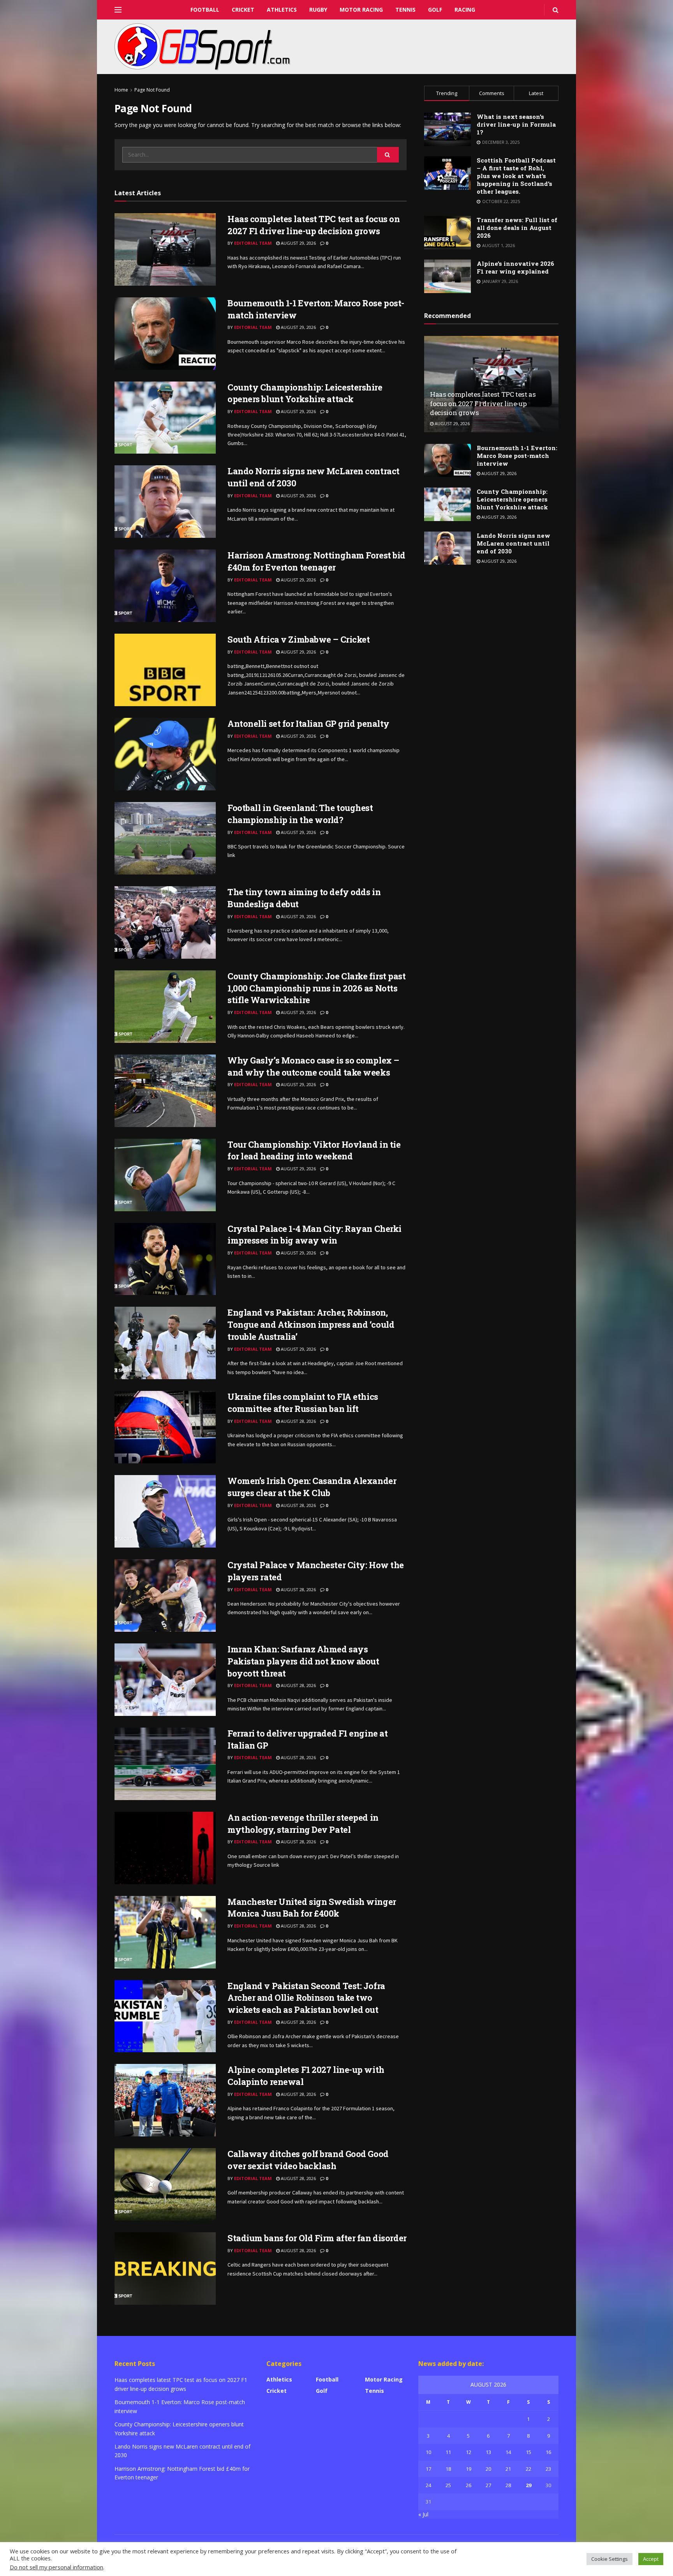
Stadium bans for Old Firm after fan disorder (317, 2238)
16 (548, 2452)
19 (469, 2469)
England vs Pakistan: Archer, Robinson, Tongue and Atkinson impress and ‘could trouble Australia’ (311, 1324)
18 (448, 2469)
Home (121, 90)
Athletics (282, 10)
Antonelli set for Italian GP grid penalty (308, 724)
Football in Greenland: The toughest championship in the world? (300, 814)
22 (529, 2469)
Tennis (405, 10)
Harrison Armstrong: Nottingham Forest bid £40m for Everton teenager (316, 561)
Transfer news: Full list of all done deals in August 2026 (517, 228)
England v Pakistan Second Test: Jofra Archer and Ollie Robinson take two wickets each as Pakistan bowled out (306, 1998)
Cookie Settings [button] (610, 2559)
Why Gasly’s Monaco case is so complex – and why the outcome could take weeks (313, 1066)
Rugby (318, 10)
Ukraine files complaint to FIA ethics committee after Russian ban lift (303, 1403)
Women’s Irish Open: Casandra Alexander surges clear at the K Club (312, 1487)
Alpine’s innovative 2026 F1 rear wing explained (515, 267)
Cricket (243, 10)
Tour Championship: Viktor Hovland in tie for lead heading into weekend (314, 1150)
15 (529, 2452)
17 (428, 2469)
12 (469, 2452)
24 (428, 2485)
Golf (435, 10)
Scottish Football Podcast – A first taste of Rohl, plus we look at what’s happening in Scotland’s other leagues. (516, 176)
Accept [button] (651, 2559)
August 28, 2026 (298, 1421)
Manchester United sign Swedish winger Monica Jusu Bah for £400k (312, 1908)
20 (488, 2469)
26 (469, 2485)
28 (508, 2485)
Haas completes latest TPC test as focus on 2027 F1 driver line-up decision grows (314, 225)
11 (448, 2452)
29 (529, 2485)
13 (488, 2452)
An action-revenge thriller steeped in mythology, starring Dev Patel (303, 1823)
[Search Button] (388, 155)
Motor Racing (361, 10)
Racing (465, 10)
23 (548, 2469)
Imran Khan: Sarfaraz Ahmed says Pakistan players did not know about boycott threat (303, 1661)
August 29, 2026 (298, 243)
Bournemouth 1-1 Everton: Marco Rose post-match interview (517, 456)
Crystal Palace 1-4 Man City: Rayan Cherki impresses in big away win (314, 1235)
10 (428, 2452)
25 (448, 2485)
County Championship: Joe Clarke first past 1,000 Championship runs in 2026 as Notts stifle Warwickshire (317, 988)
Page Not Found (152, 90)
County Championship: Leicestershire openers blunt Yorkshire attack (305, 393)
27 (488, 2485)
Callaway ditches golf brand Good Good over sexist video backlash (308, 2160)
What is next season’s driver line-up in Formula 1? (516, 124)
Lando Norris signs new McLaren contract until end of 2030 (514, 543)
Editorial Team (253, 243)
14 (508, 2452)
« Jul (423, 2514)
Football (205, 10)
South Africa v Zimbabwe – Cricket (299, 639)
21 (508, 2469)
